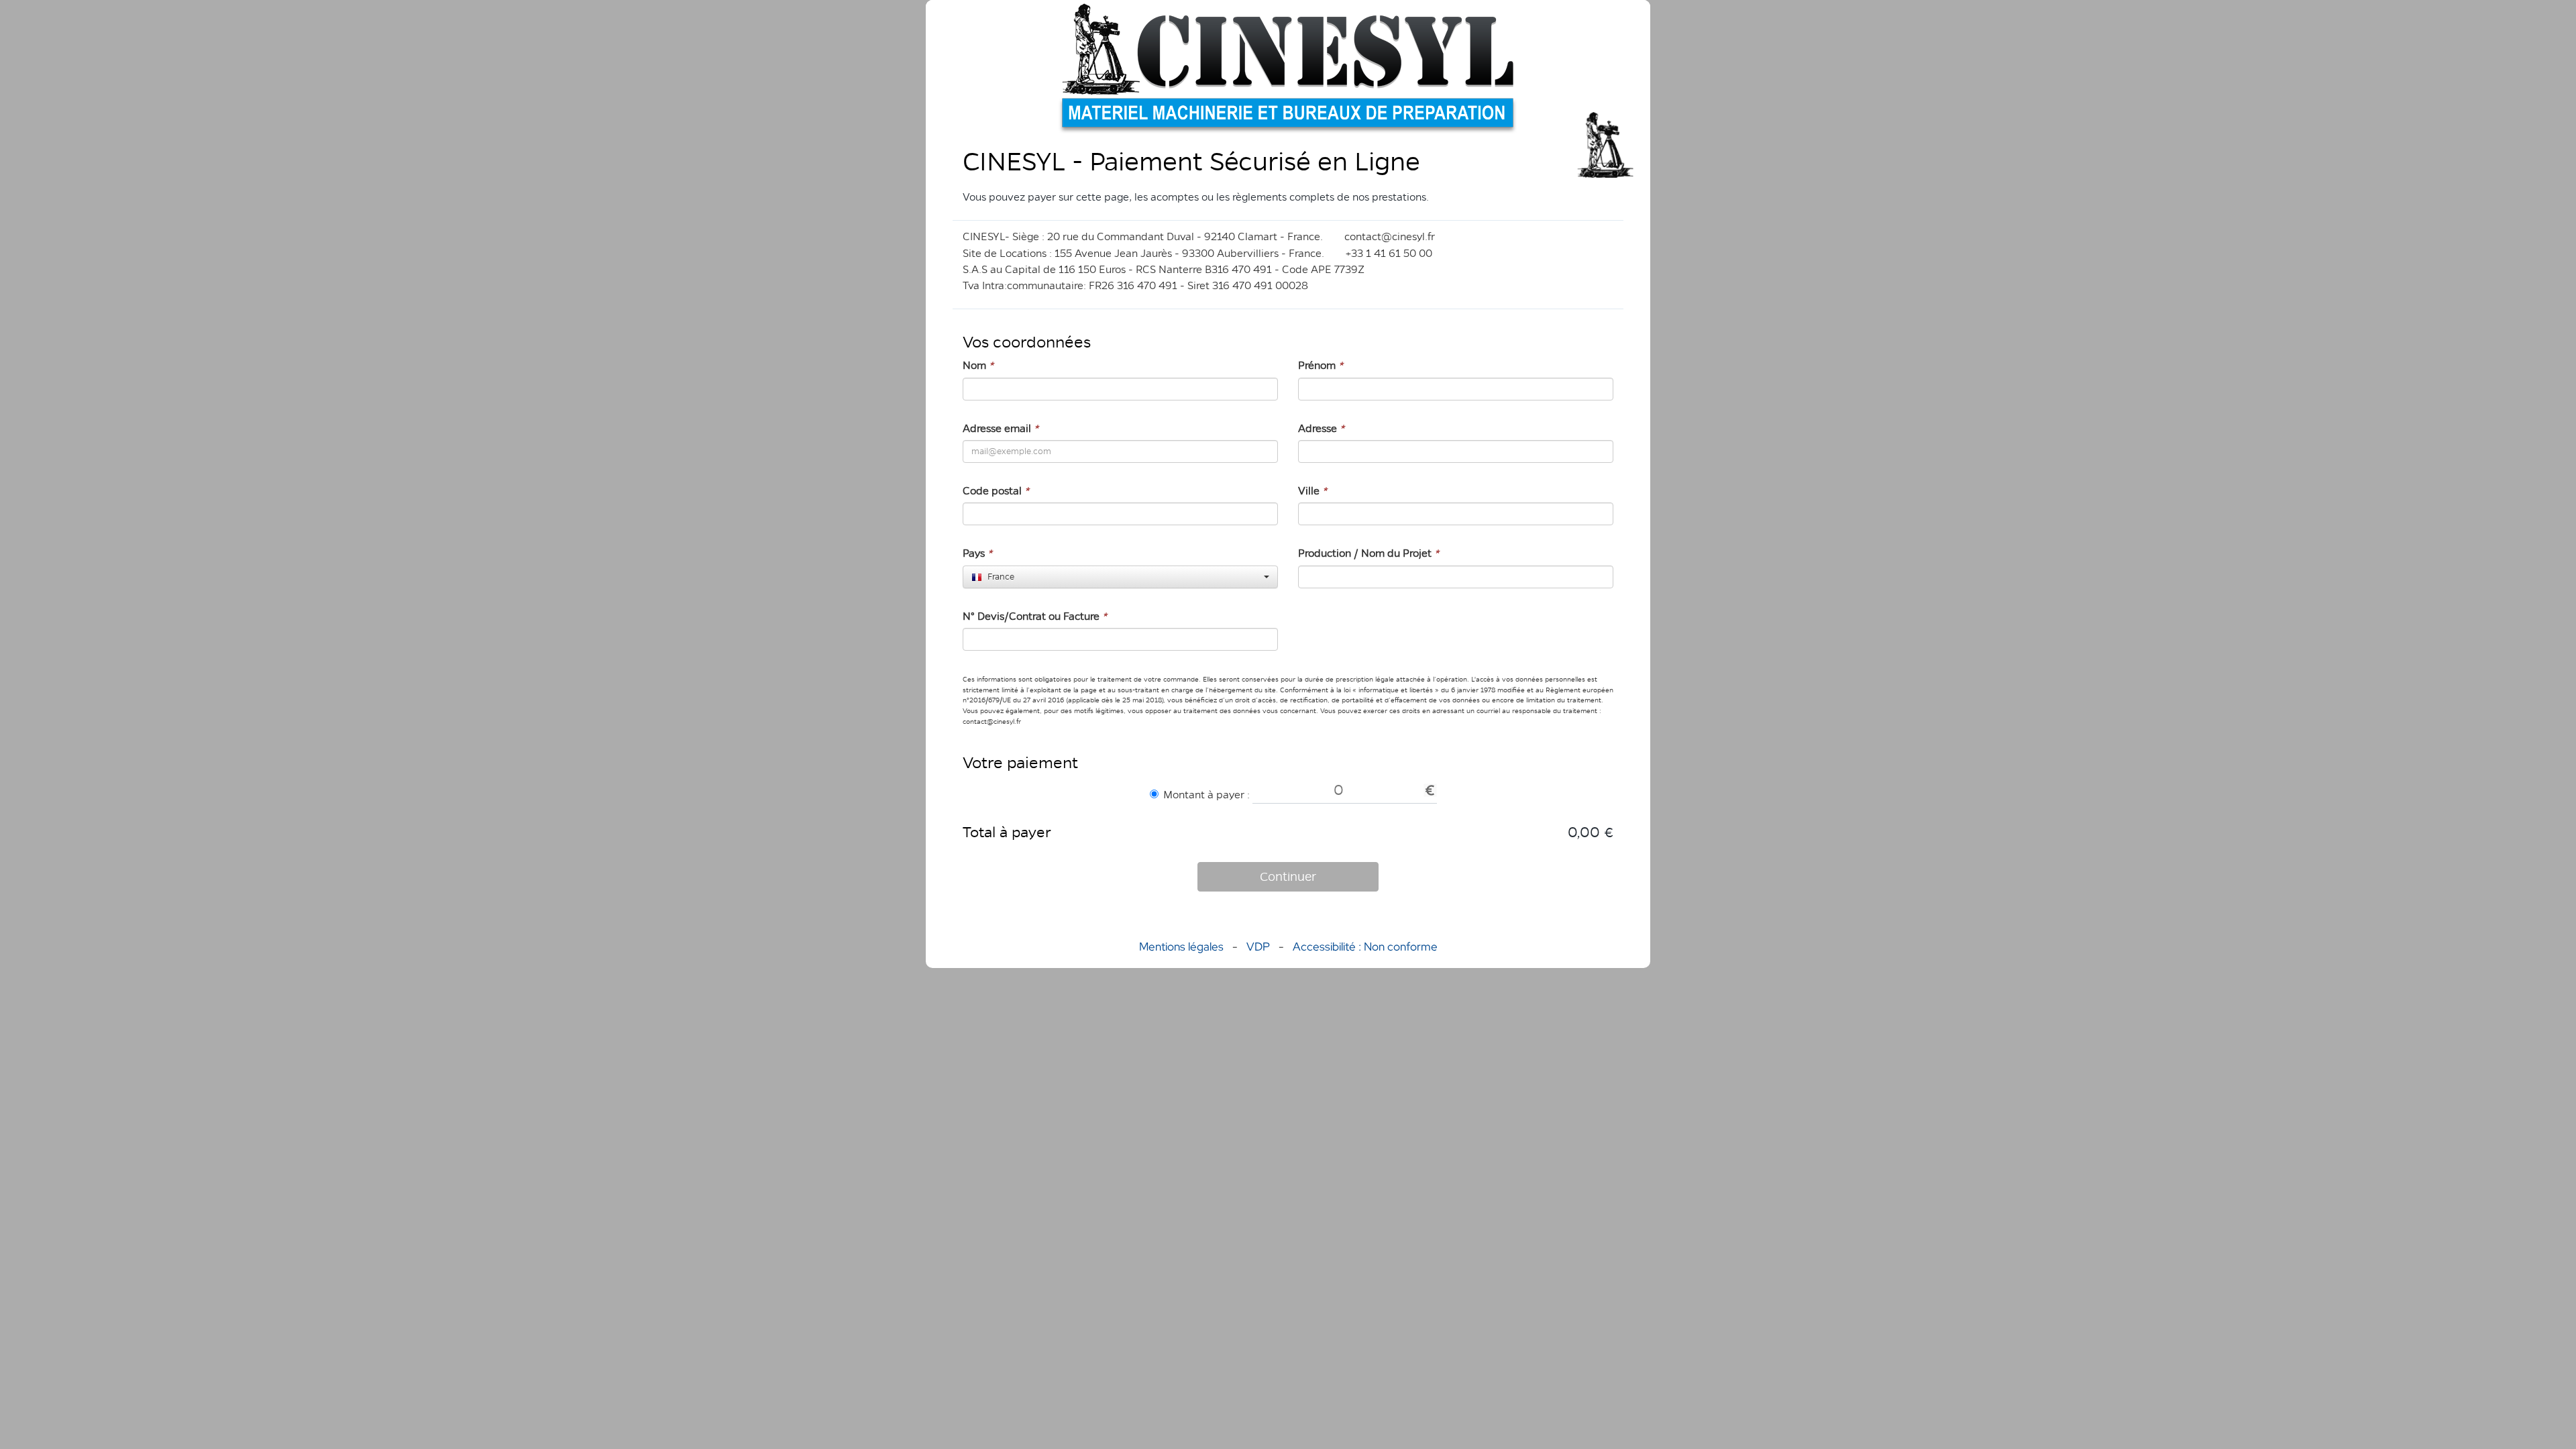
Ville (1312, 491)
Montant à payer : (1206, 795)
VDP (1259, 947)
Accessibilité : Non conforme (1365, 947)
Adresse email (1001, 428)
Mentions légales (1181, 947)
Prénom (1321, 365)
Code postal (996, 491)
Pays (977, 553)
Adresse (1321, 428)
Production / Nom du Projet (1368, 553)
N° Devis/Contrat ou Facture (1035, 616)
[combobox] (1120, 577)
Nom (978, 365)
